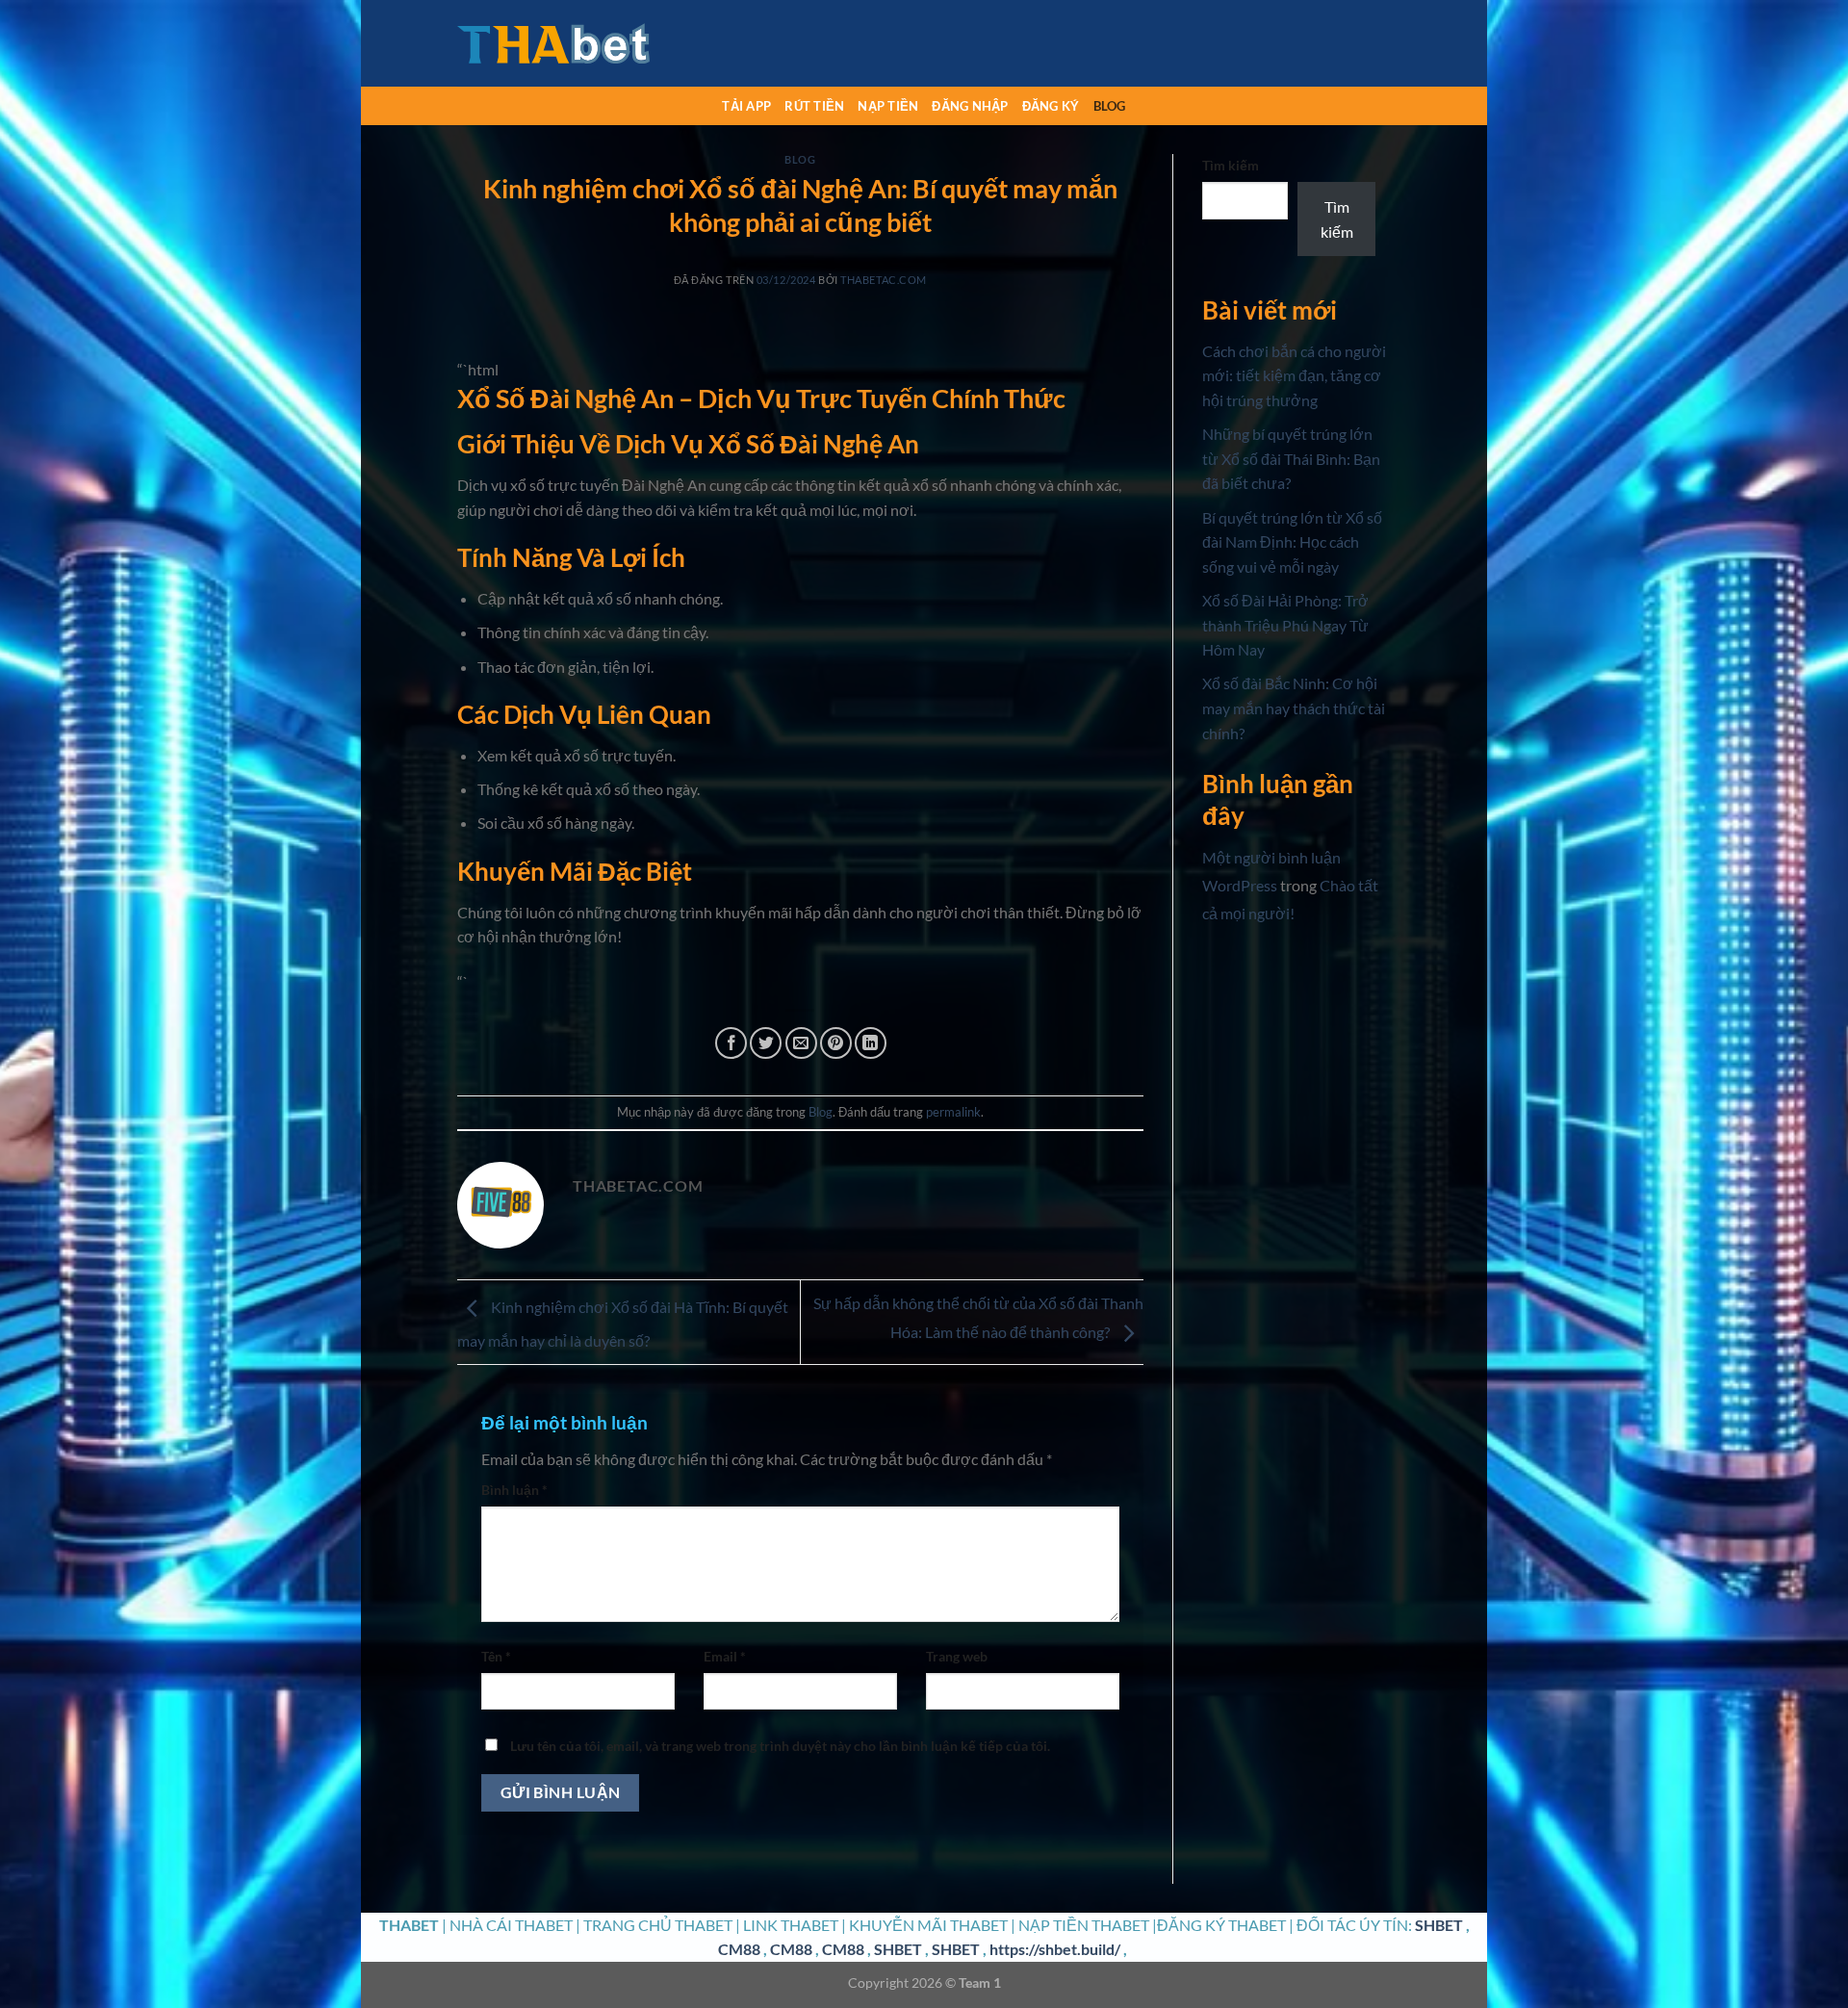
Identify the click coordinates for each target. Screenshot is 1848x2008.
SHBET (1439, 1925)
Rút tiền (814, 106)
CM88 (739, 1949)
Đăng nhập (970, 106)
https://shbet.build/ (1055, 1949)
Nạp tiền (888, 106)
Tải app (746, 106)
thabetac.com (884, 280)
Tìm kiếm (1231, 165)
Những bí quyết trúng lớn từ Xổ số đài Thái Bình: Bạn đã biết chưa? (1291, 458)
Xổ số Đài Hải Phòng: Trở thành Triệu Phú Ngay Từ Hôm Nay (1285, 625)
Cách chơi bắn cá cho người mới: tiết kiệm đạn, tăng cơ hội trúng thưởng (1294, 375)
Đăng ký (1051, 106)
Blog (1110, 106)
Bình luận (514, 1490)
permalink (953, 1112)
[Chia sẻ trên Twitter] (766, 1043)
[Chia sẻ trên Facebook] (731, 1043)
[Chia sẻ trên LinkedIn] (871, 1043)
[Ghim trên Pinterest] (836, 1043)
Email (725, 1656)
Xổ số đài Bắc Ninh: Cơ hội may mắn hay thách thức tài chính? (1294, 708)
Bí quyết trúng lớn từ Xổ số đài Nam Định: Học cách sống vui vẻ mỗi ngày (1292, 542)
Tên (496, 1656)
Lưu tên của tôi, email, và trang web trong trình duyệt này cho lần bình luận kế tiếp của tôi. (780, 1746)
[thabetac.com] (553, 44)
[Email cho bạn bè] (801, 1043)
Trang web (957, 1656)
